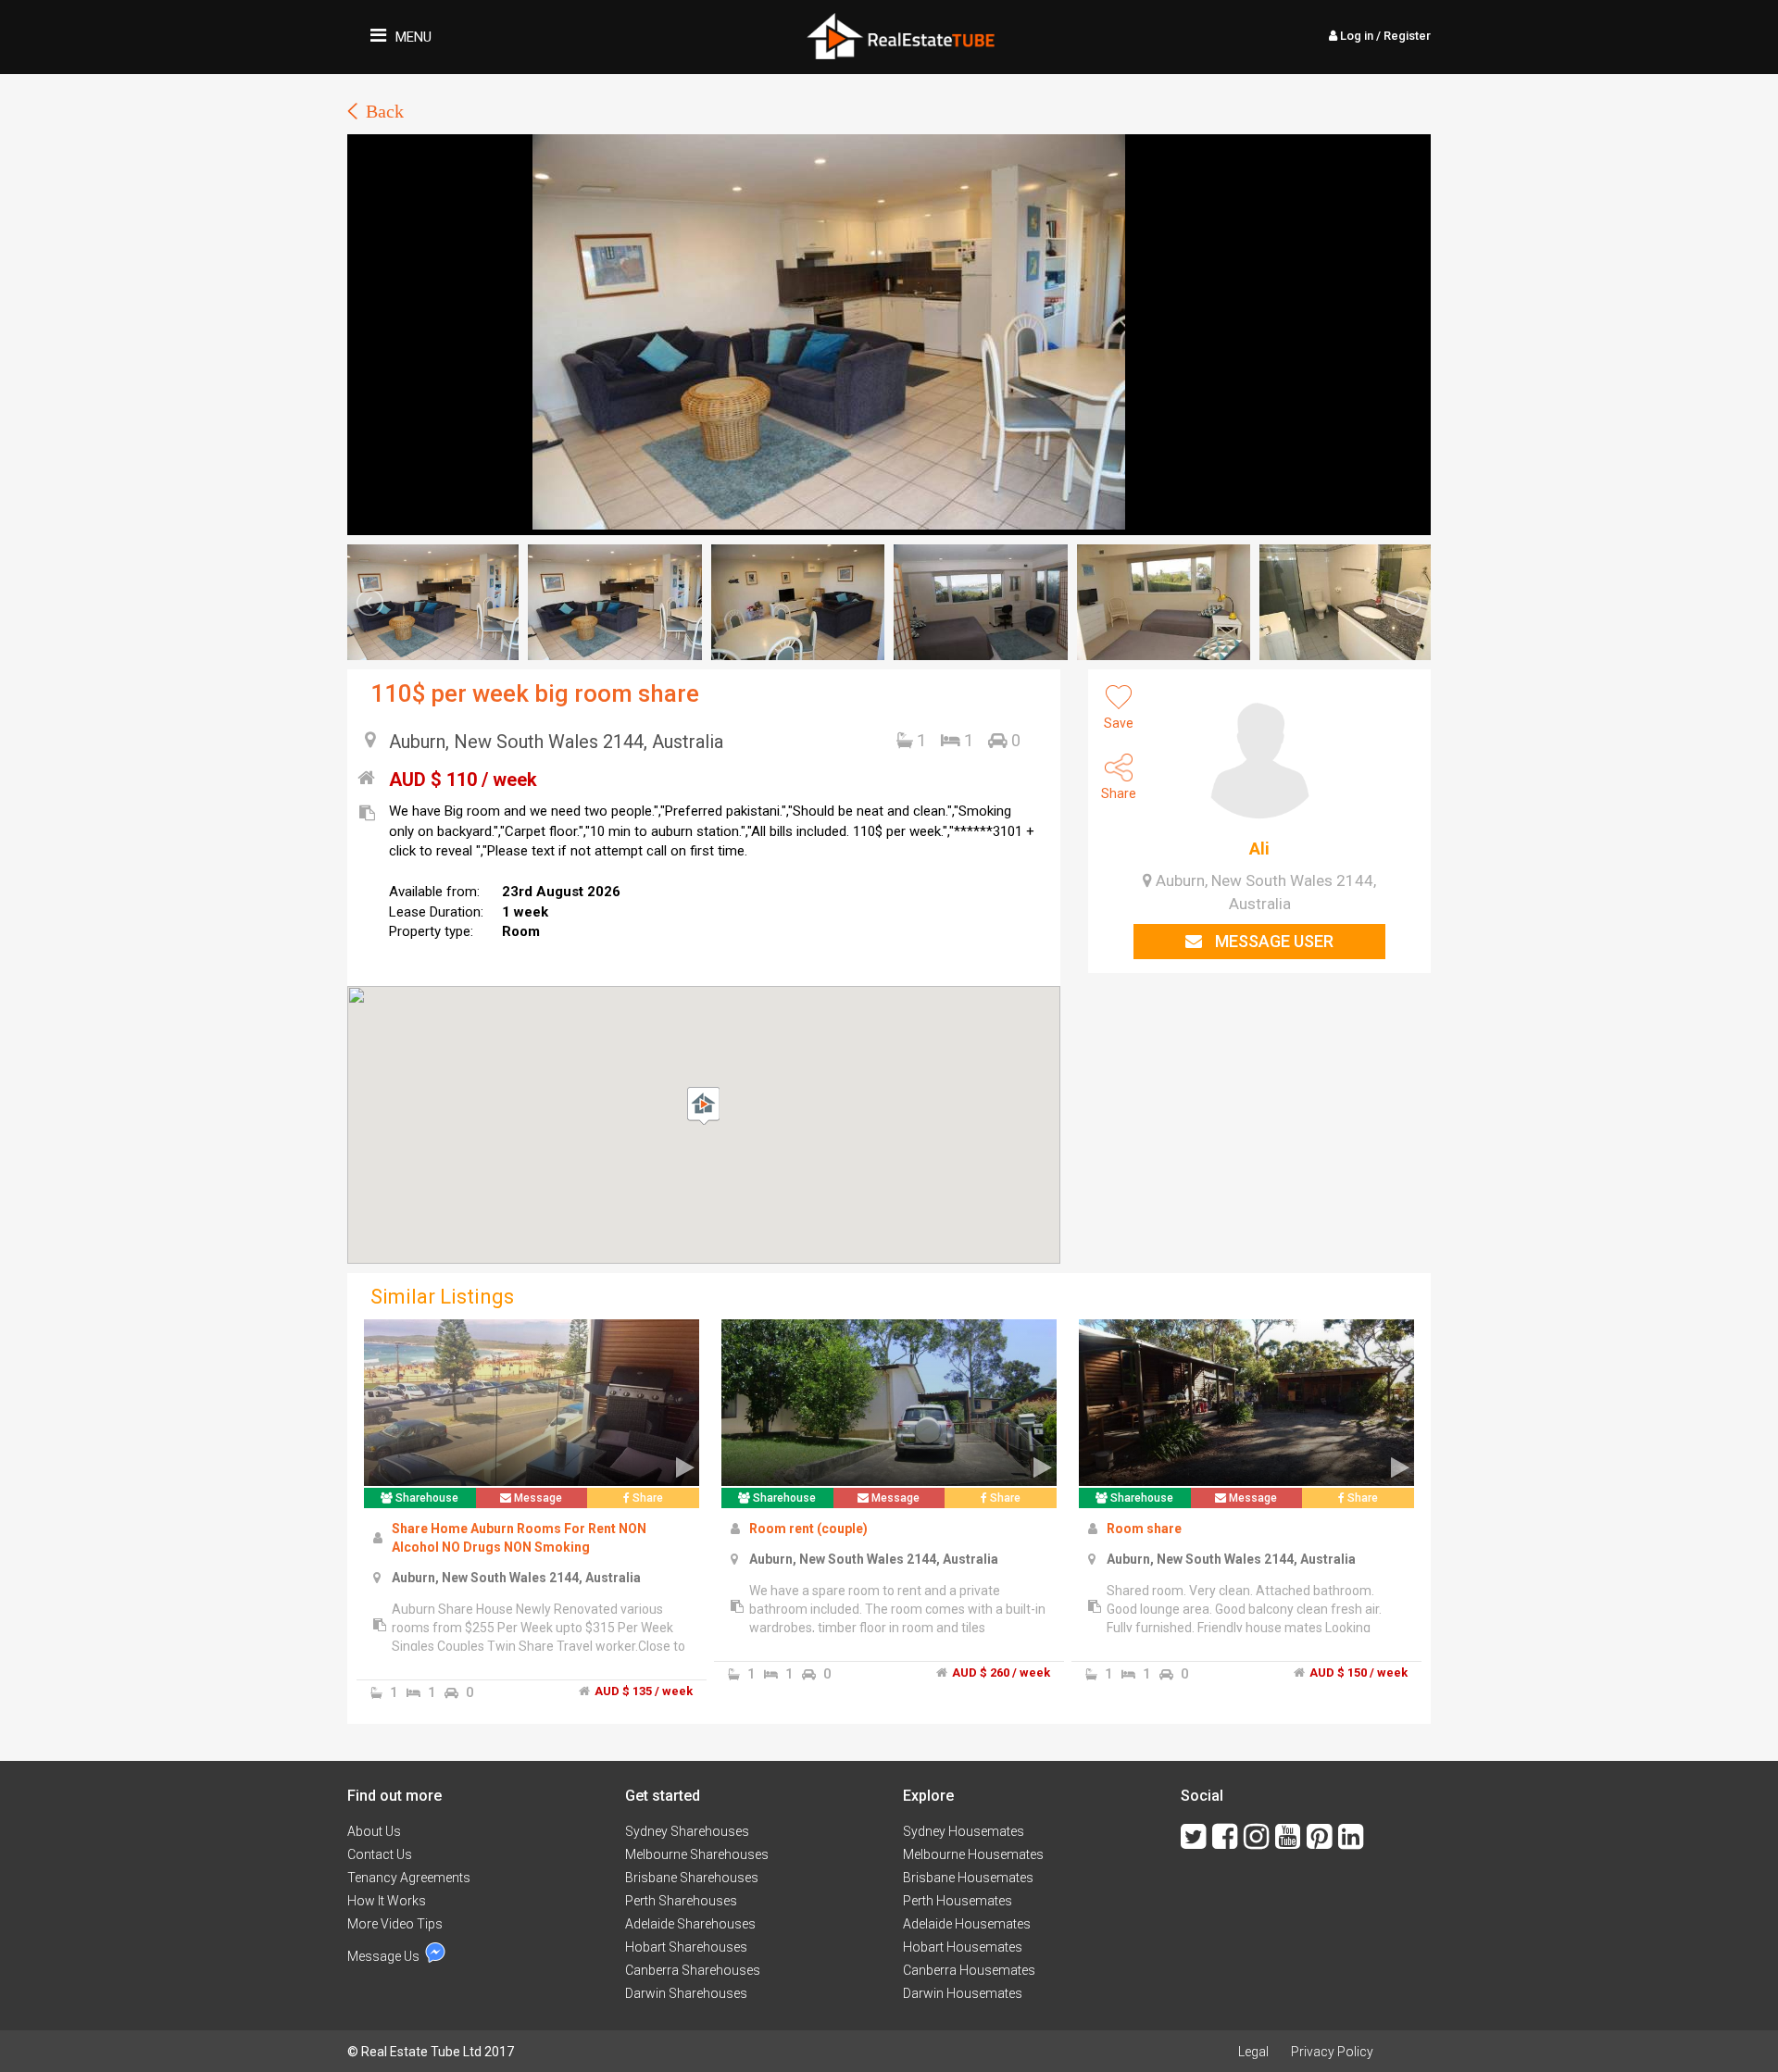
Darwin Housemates (963, 1993)
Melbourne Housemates (973, 1854)
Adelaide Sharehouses (690, 1924)
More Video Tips (395, 1924)
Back (385, 111)
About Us (374, 1831)
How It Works (387, 1901)
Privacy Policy (1332, 2052)
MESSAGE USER (1272, 941)
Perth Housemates (958, 1901)
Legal (1253, 2052)
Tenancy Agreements (409, 1878)
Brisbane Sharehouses (692, 1878)
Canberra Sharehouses (693, 1970)
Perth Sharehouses (681, 1901)
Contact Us (380, 1854)
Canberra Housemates (969, 1970)
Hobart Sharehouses (686, 1947)
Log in (1384, 36)
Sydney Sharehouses (687, 1831)
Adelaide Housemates (967, 1924)
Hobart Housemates (963, 1947)
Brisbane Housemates (968, 1878)
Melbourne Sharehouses (697, 1854)
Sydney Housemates (964, 1831)
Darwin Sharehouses (686, 1993)
